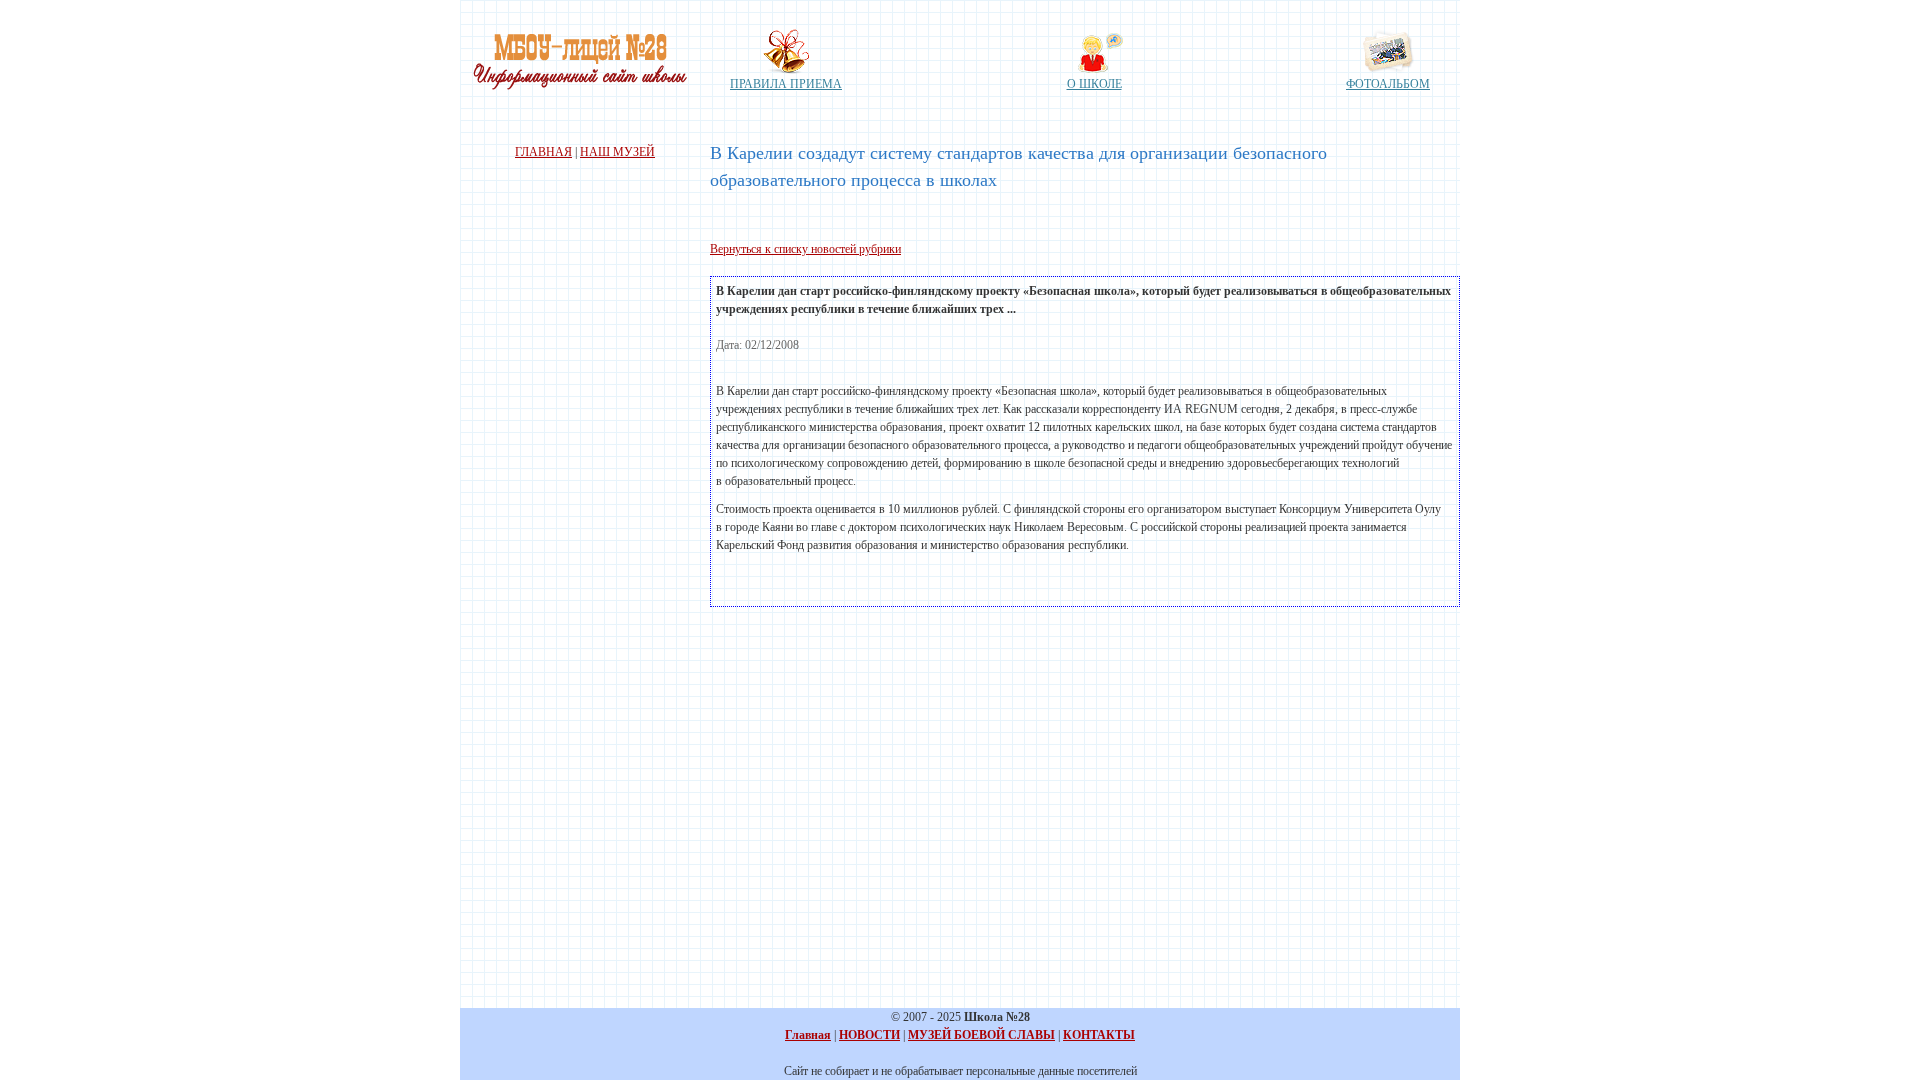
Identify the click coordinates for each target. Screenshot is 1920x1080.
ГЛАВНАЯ (543, 152)
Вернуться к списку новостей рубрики (805, 249)
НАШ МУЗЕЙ (617, 152)
